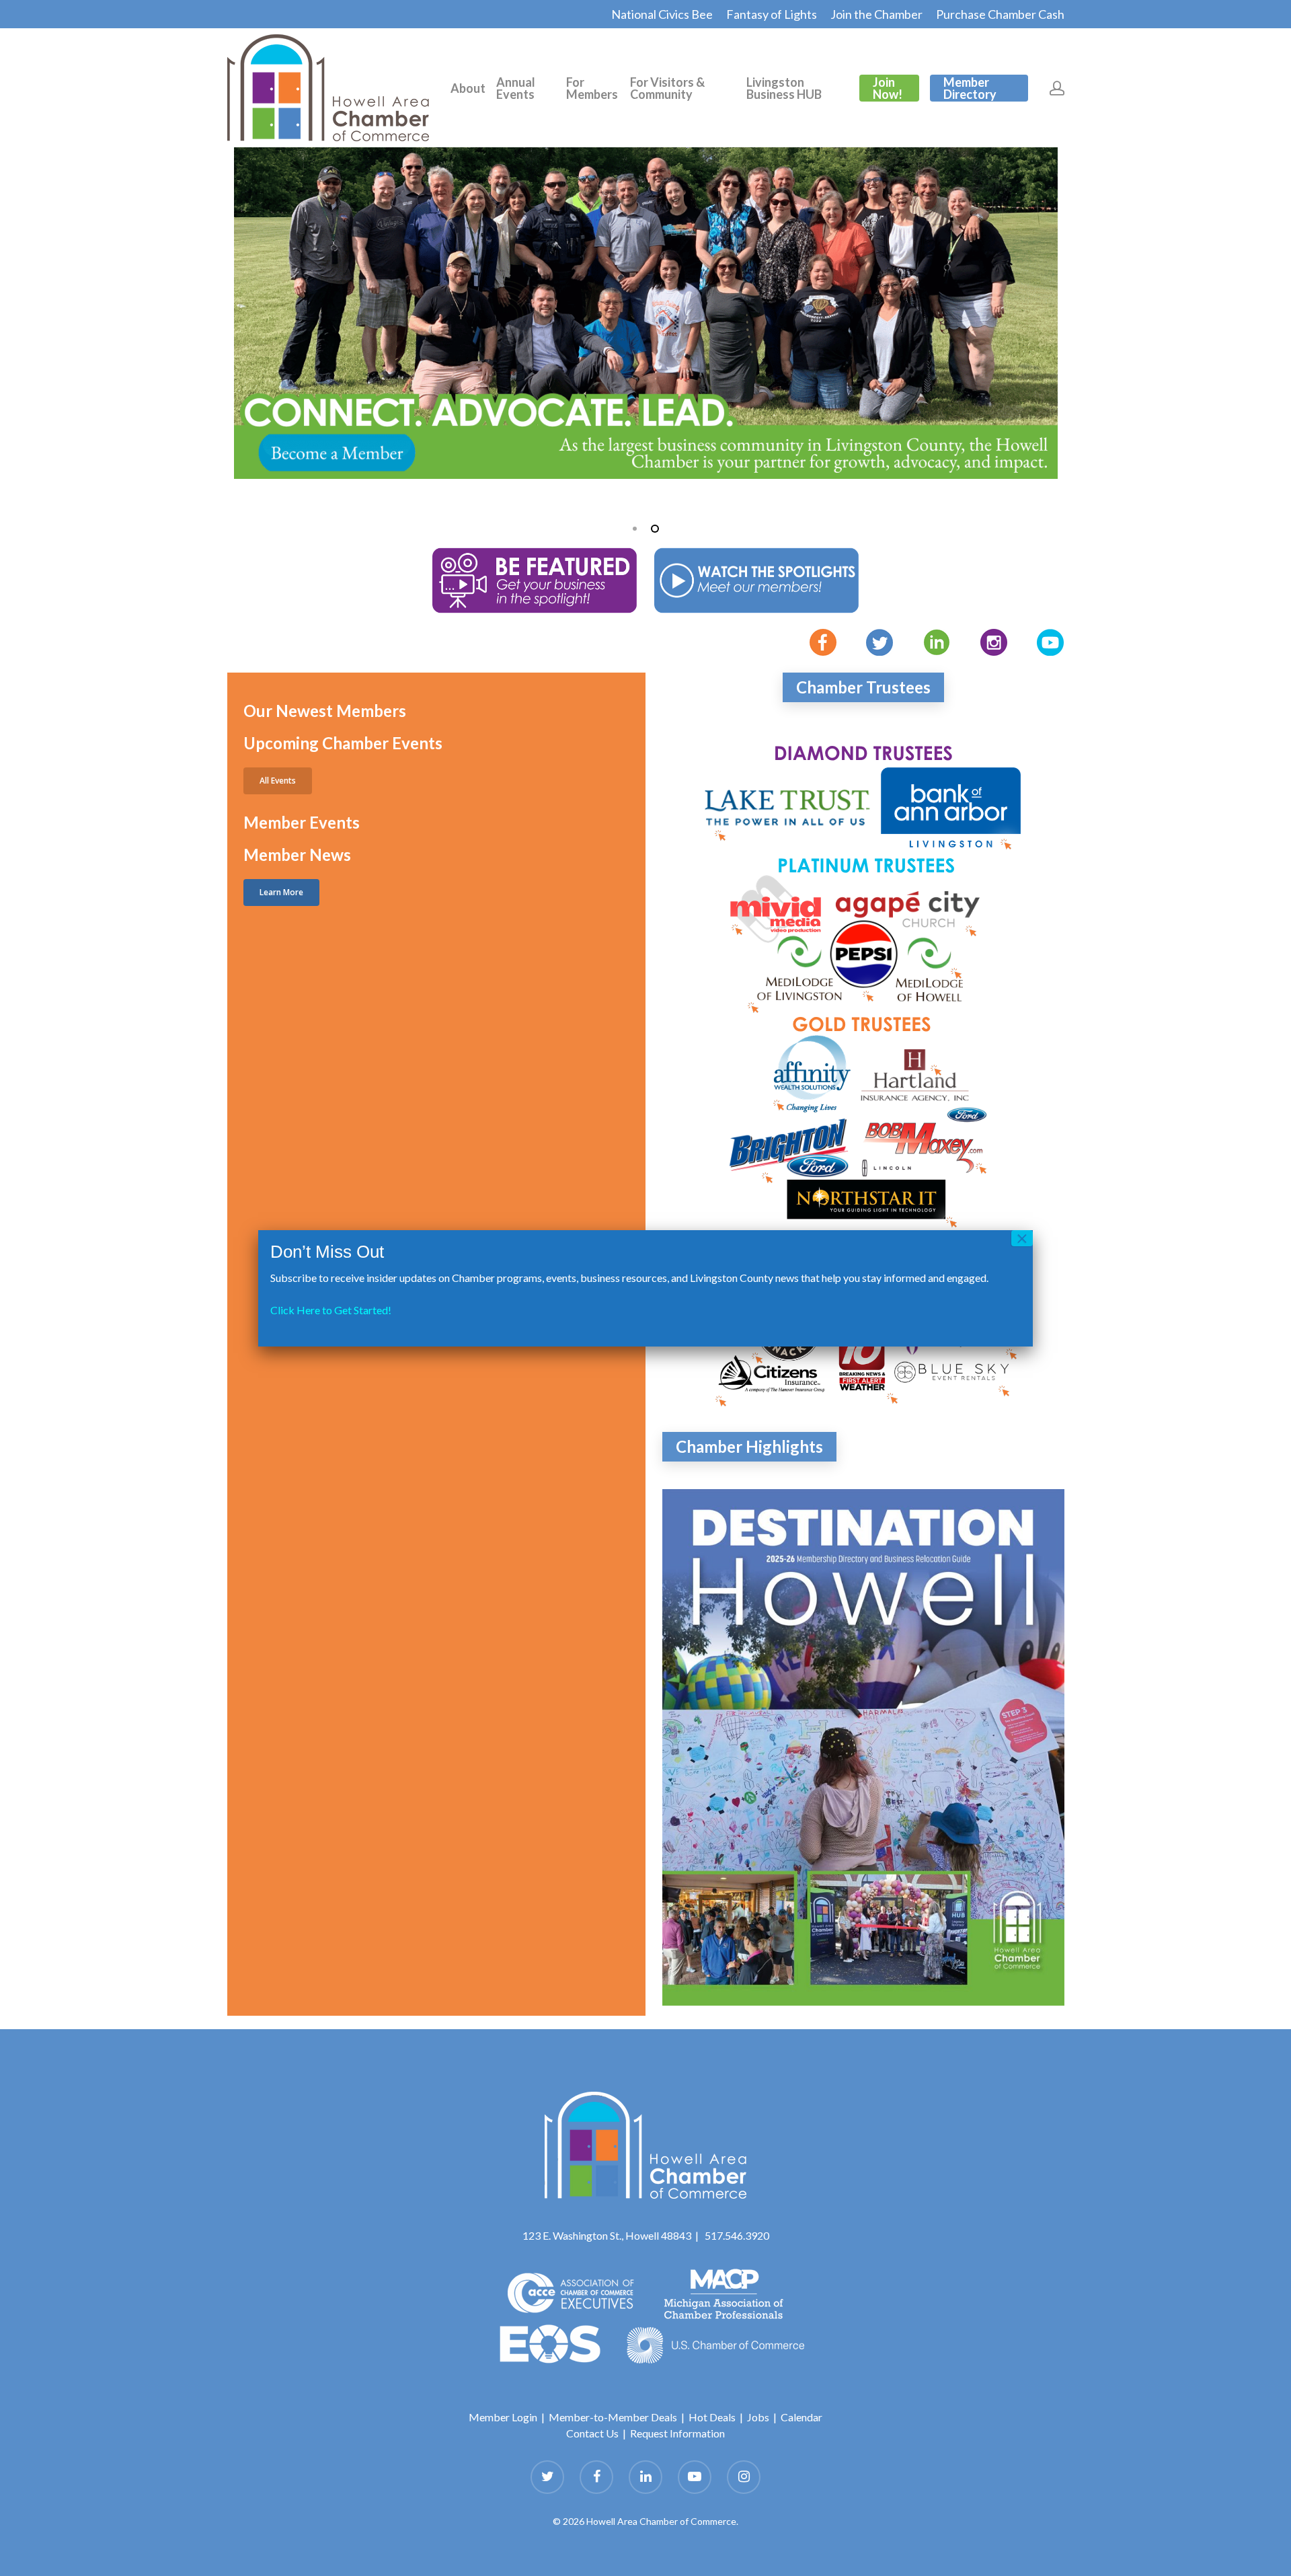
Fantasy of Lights (772, 14)
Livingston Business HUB (784, 88)
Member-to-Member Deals (613, 2417)
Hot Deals (712, 2417)
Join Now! (888, 88)
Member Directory (970, 88)
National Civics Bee (662, 14)
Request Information (677, 2433)
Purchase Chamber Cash (1000, 14)
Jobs (758, 2417)
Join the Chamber (876, 14)
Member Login (503, 2417)
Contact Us (592, 2433)
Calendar (801, 2417)
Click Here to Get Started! (331, 1310)
